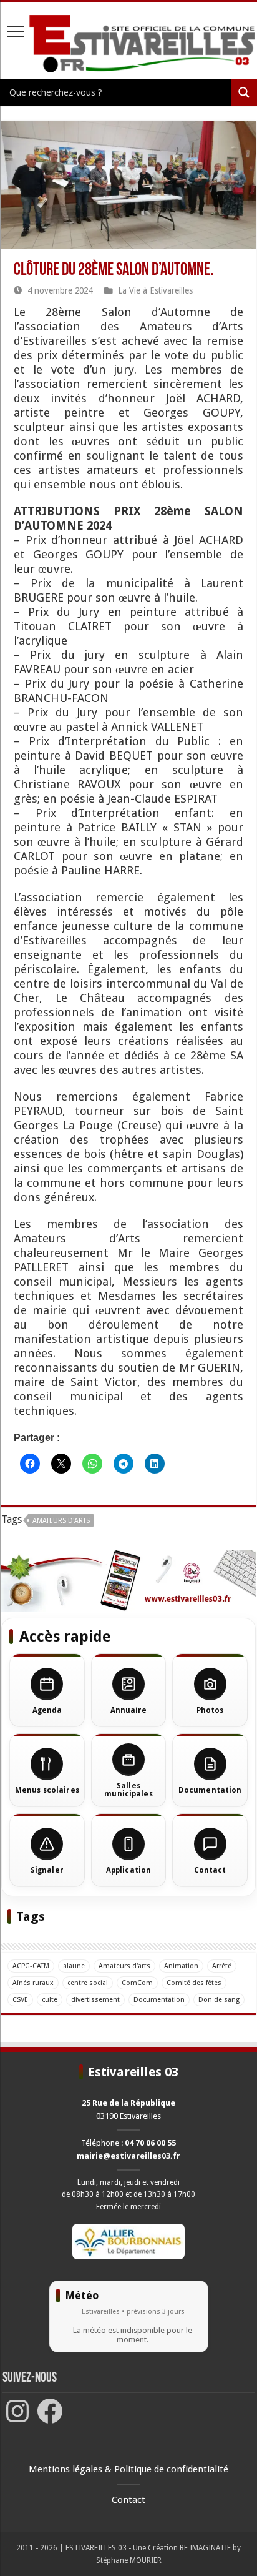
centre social (88, 1983)
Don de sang (219, 2000)
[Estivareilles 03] (128, 1580)
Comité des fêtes (194, 1983)
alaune (74, 1966)
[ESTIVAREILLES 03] (128, 44)
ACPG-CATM (31, 1966)
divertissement (95, 2000)
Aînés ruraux (33, 1983)
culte (50, 2000)
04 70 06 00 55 (150, 2143)
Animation (181, 1966)
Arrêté (222, 1966)
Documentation (159, 2000)
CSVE (20, 2000)
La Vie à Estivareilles (155, 290)
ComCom (137, 1983)
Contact (128, 2500)
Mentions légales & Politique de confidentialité (128, 2469)
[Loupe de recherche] (244, 92)
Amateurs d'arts (61, 1521)
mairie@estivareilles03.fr (128, 2156)
